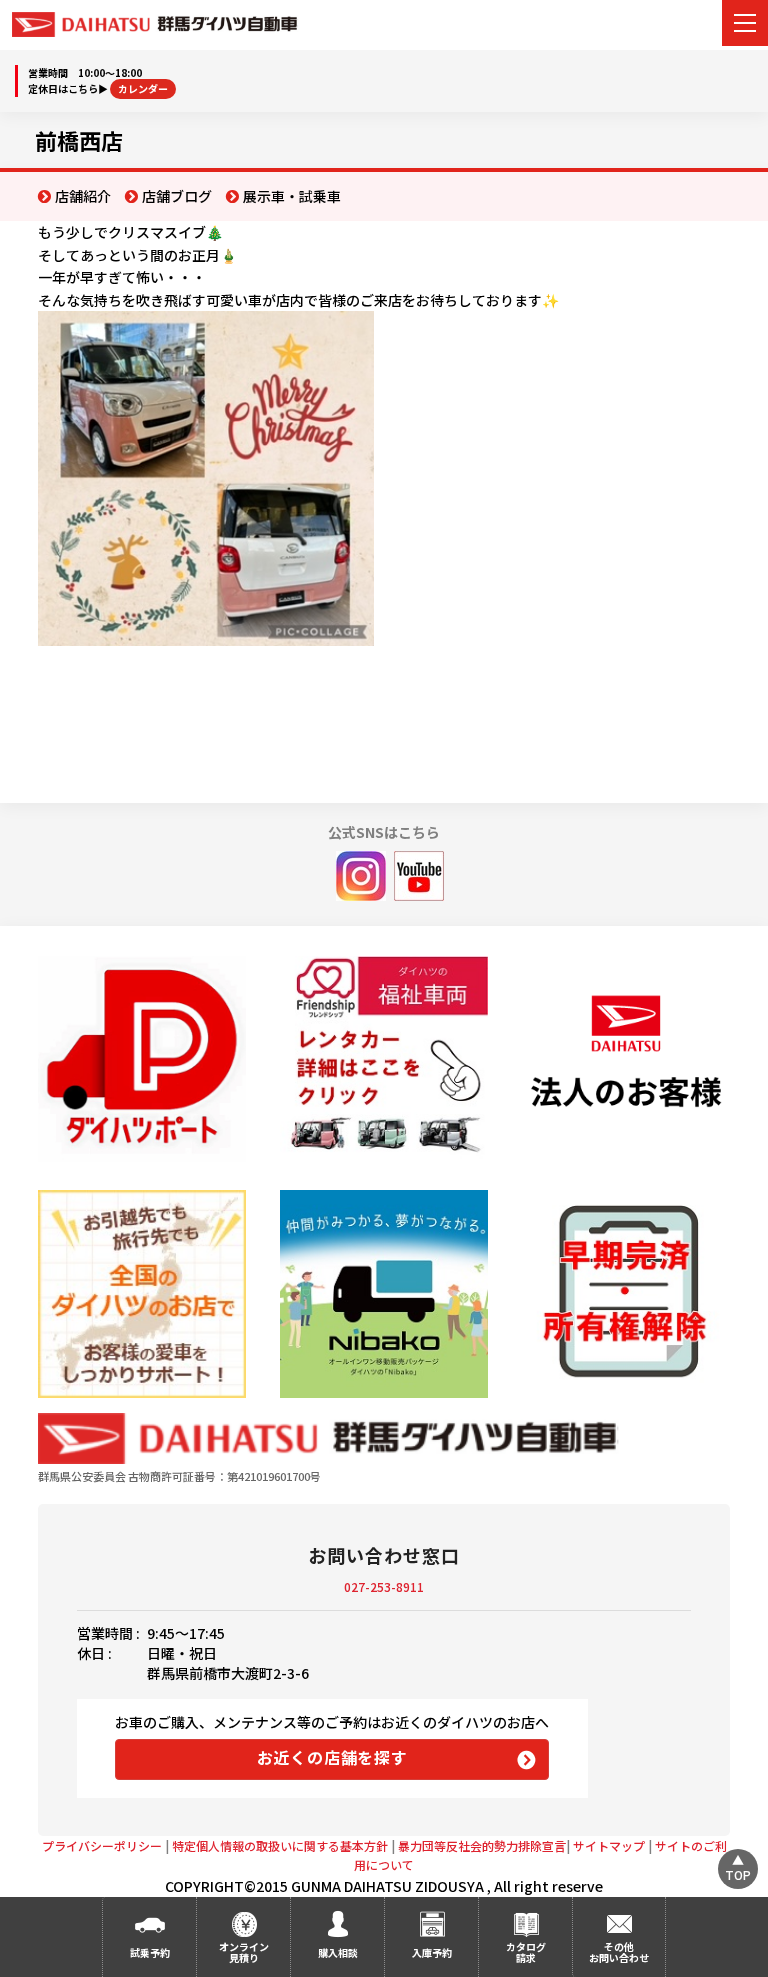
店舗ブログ (177, 196)
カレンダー (143, 88)
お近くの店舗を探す (332, 1757)
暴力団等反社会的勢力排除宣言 (482, 1845)
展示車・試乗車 (292, 196)
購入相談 (338, 1952)
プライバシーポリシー (102, 1845)
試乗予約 (150, 1952)
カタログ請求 (526, 1952)
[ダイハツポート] (141, 1059)
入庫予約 (432, 1952)
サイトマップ (609, 1845)
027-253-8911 (384, 1586)
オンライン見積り (244, 1952)
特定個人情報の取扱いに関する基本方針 (280, 1845)
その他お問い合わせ (619, 1952)
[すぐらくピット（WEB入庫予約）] (625, 1059)
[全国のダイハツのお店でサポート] (141, 1293)
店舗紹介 (83, 196)
